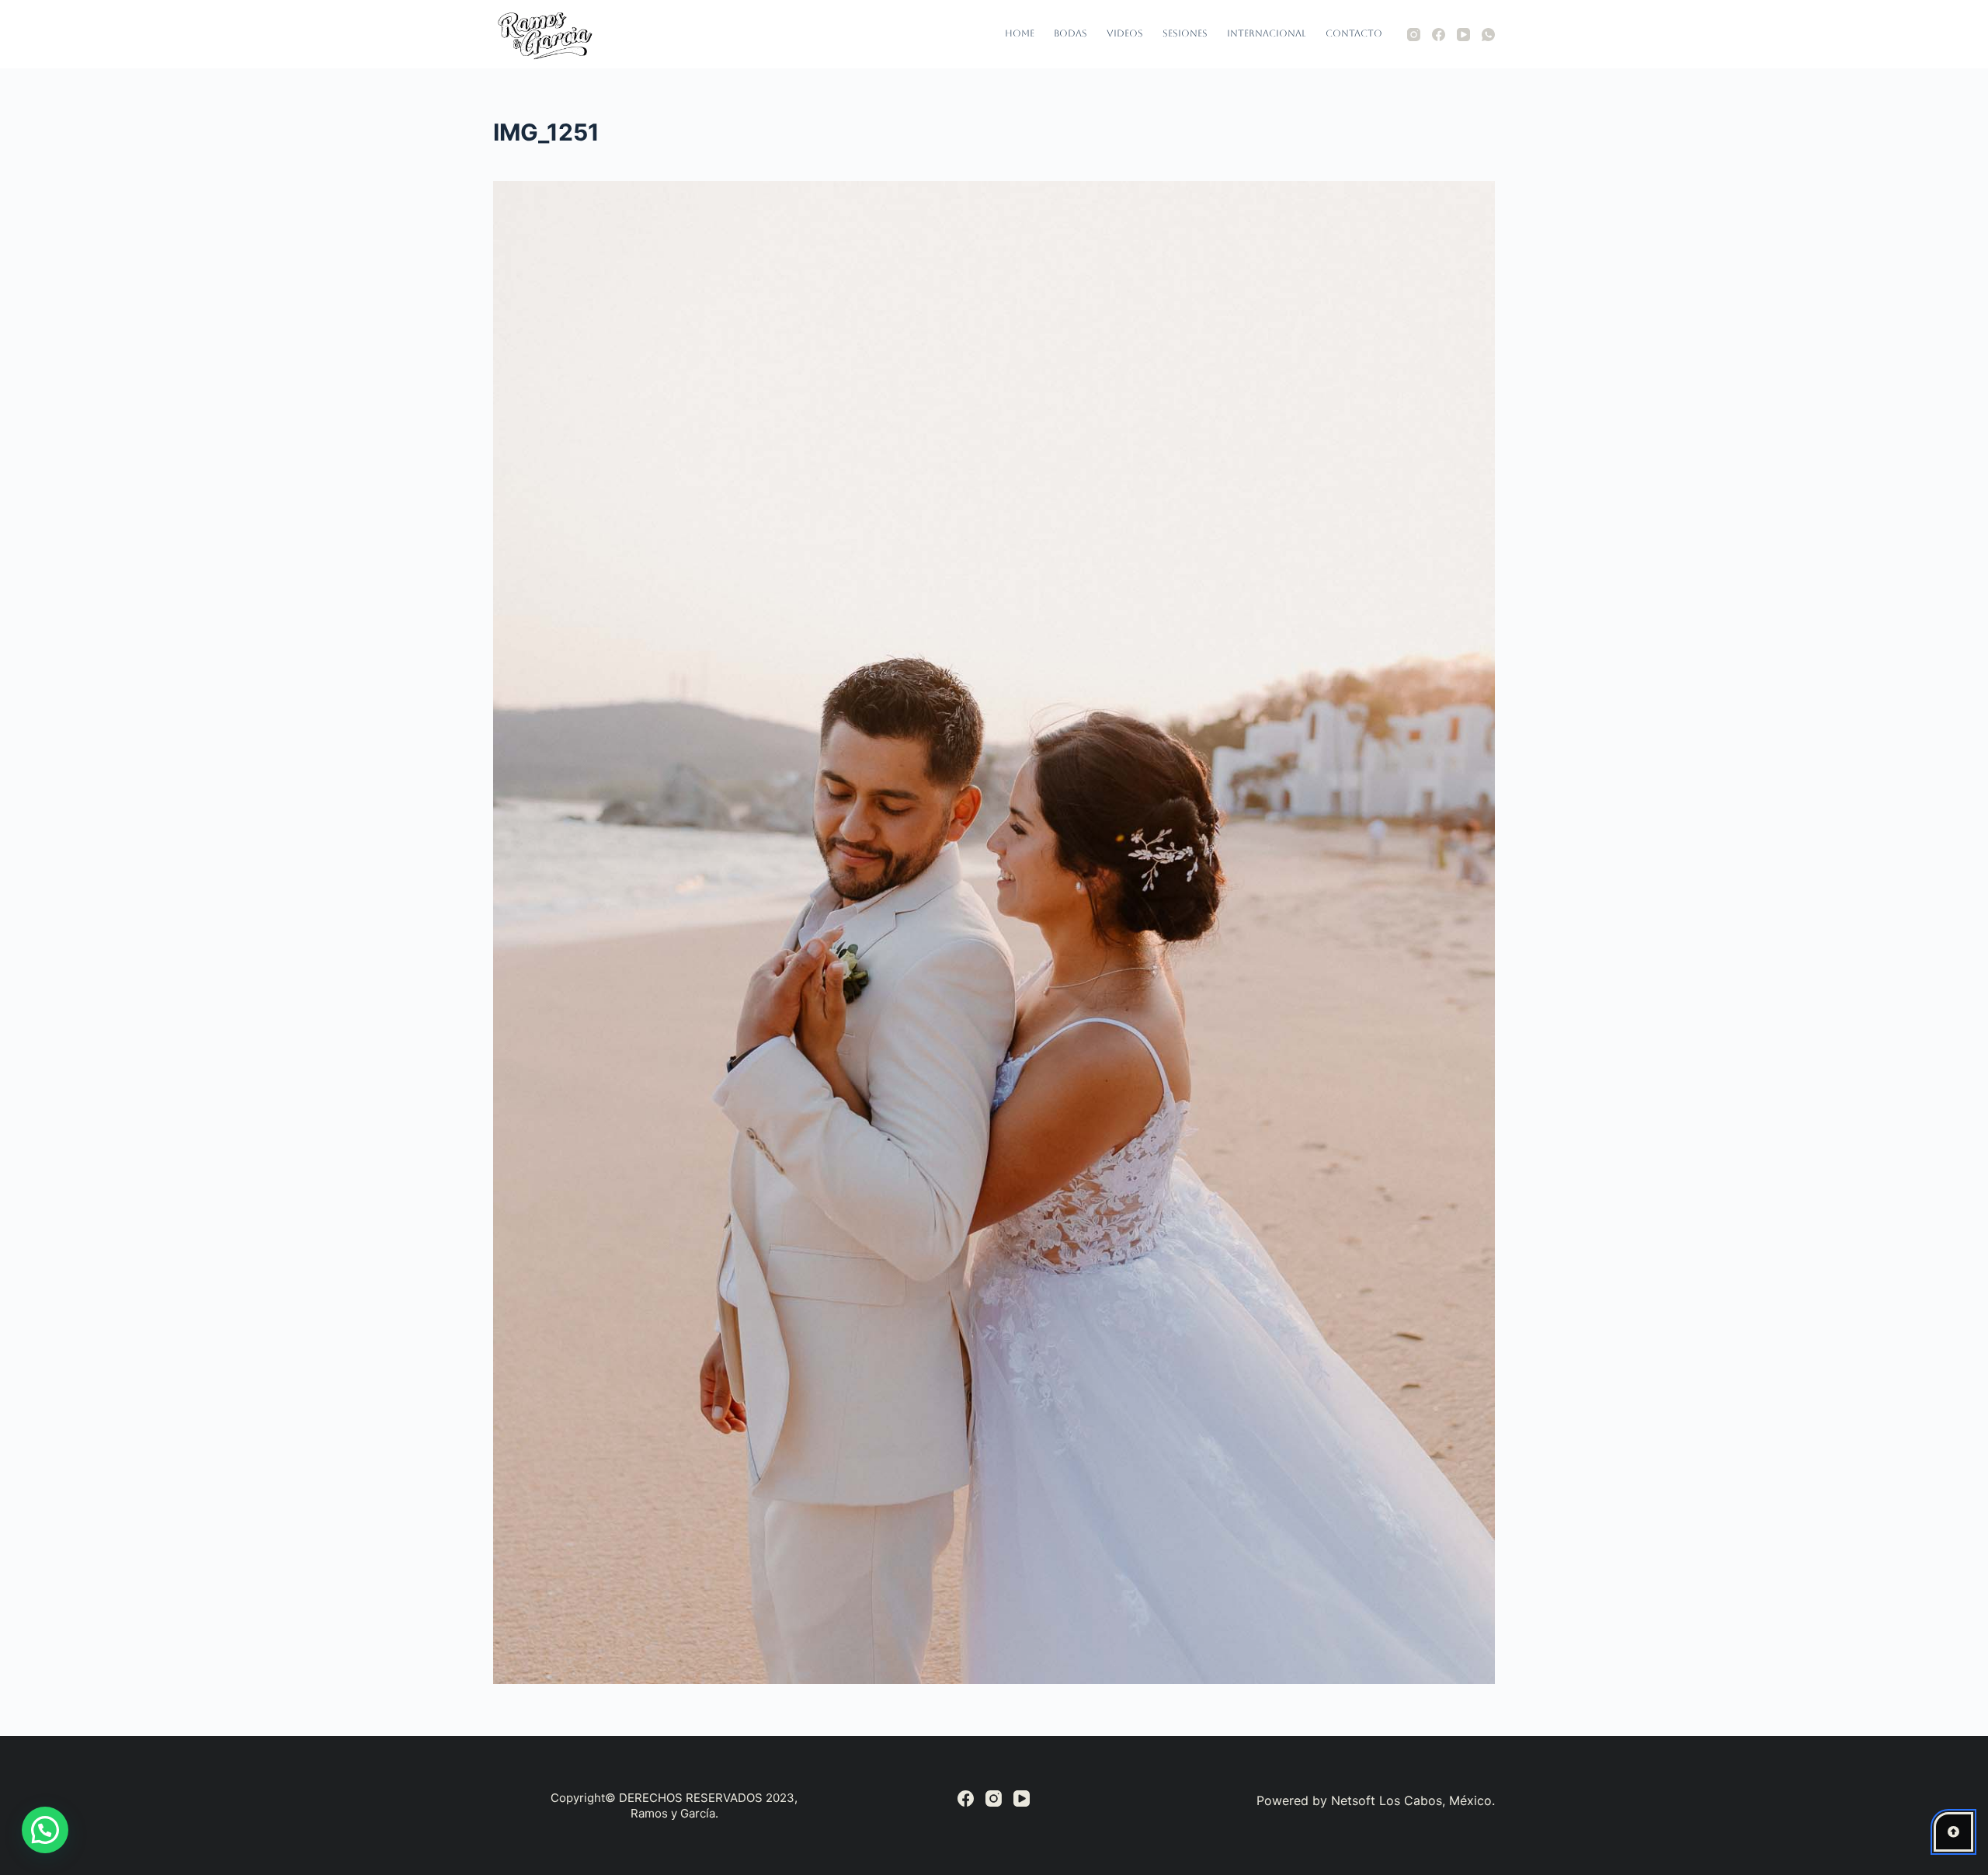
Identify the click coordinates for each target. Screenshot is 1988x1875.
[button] (45, 1830)
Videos (1125, 33)
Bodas (1070, 33)
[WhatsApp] (1488, 35)
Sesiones (1185, 33)
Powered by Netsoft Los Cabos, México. (1376, 1800)
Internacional (1267, 33)
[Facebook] (1439, 35)
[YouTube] (1463, 35)
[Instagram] (1414, 35)
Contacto (1354, 33)
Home (1020, 33)
